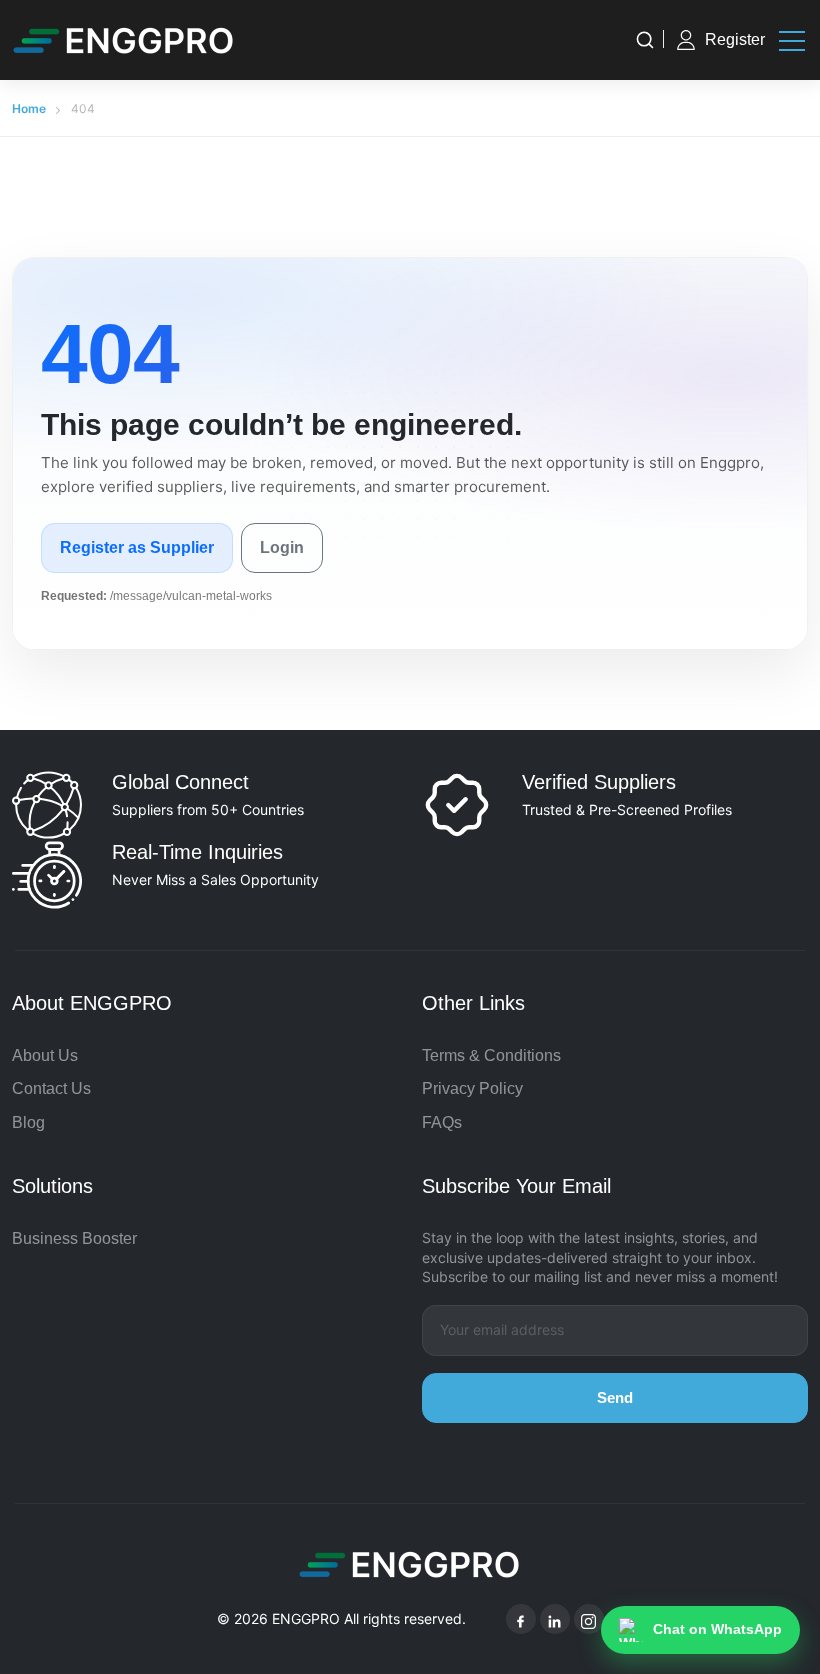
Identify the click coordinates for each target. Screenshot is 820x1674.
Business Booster (74, 1238)
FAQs (442, 1122)
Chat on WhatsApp (717, 1629)
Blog (28, 1122)
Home (29, 108)
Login (282, 547)
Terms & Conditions (491, 1055)
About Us (45, 1055)
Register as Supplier (137, 547)
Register (735, 39)
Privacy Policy (472, 1088)
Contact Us (51, 1088)
